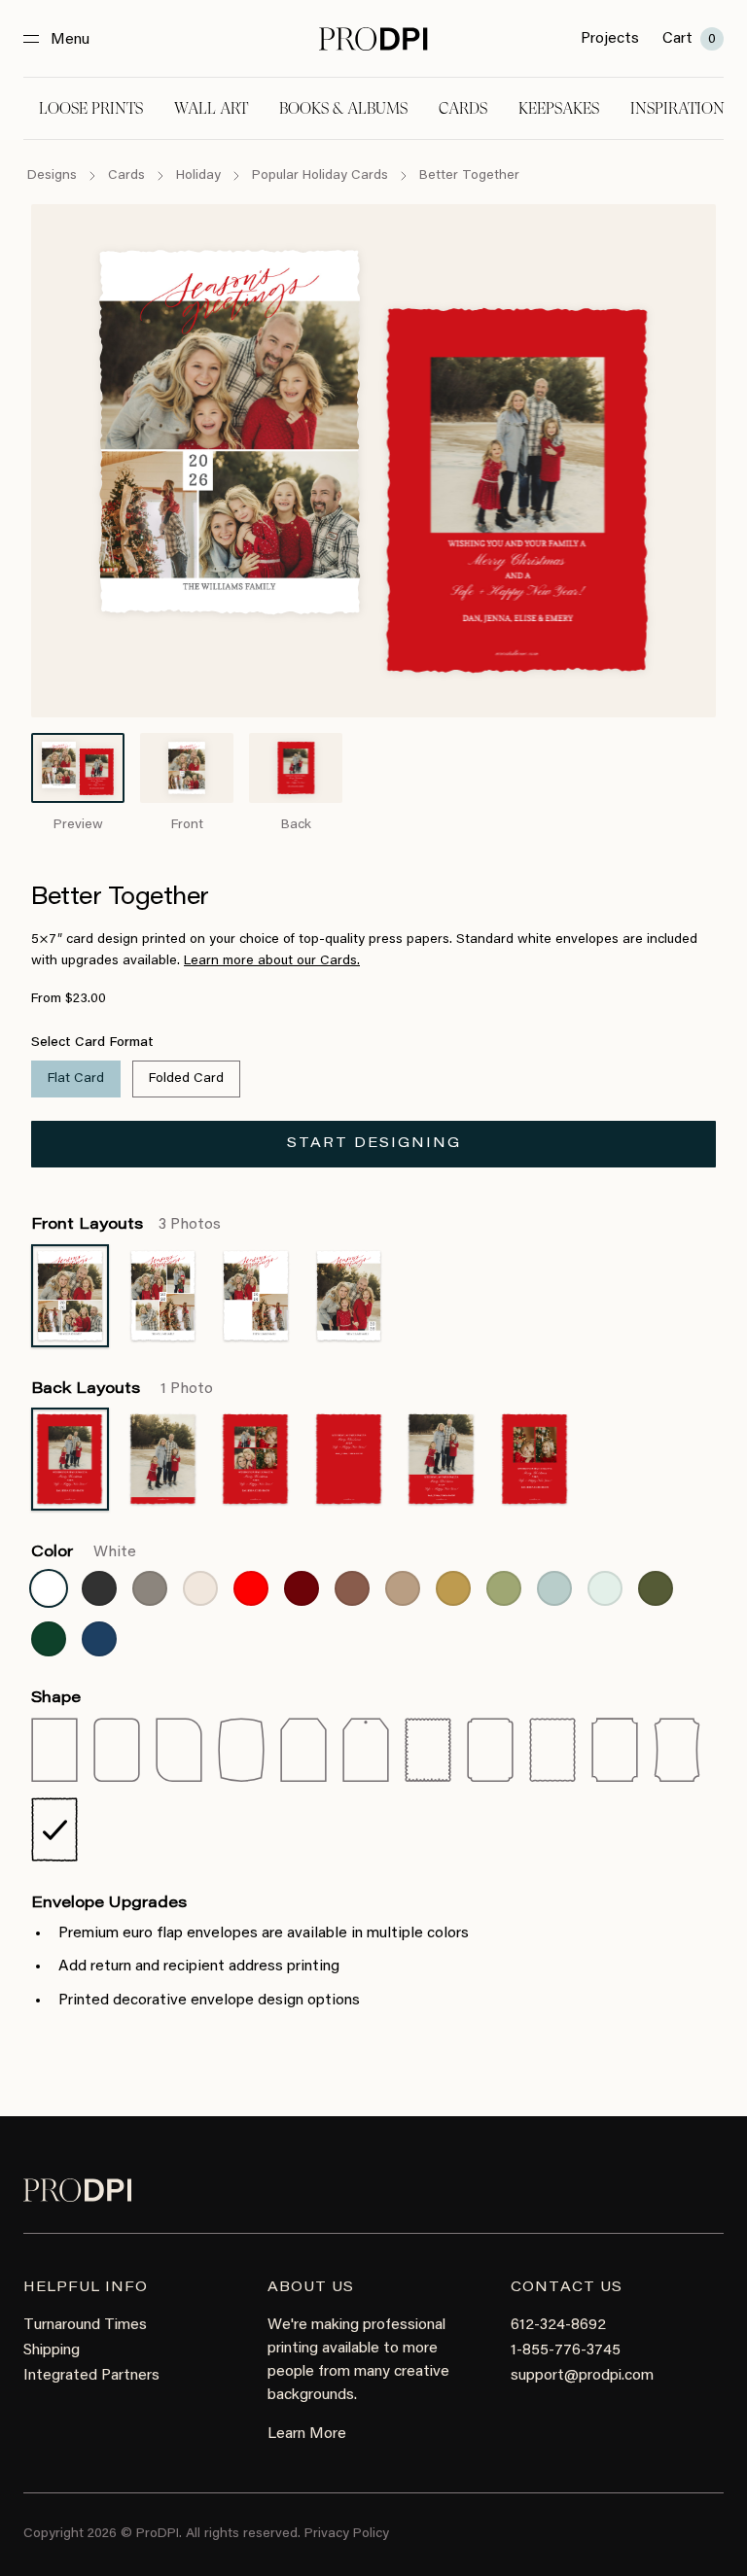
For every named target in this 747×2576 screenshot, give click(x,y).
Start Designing (374, 1144)
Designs (52, 176)
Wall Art (211, 108)
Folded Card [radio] (186, 1079)
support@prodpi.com (582, 2376)
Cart (689, 39)
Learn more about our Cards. (272, 961)
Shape (56, 1698)
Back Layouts (122, 1389)
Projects (610, 39)
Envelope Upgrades (109, 1903)
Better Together (469, 176)
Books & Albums (343, 108)
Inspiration (677, 108)
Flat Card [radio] (76, 1079)
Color (84, 1552)
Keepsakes (559, 108)
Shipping (52, 2350)
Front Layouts (126, 1225)
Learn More (307, 2434)
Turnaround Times (85, 2325)
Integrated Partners (91, 2376)
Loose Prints (91, 108)
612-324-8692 (558, 2325)
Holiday (198, 176)
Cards (463, 108)
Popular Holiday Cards (320, 176)
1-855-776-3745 (566, 2350)
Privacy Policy (347, 2534)
